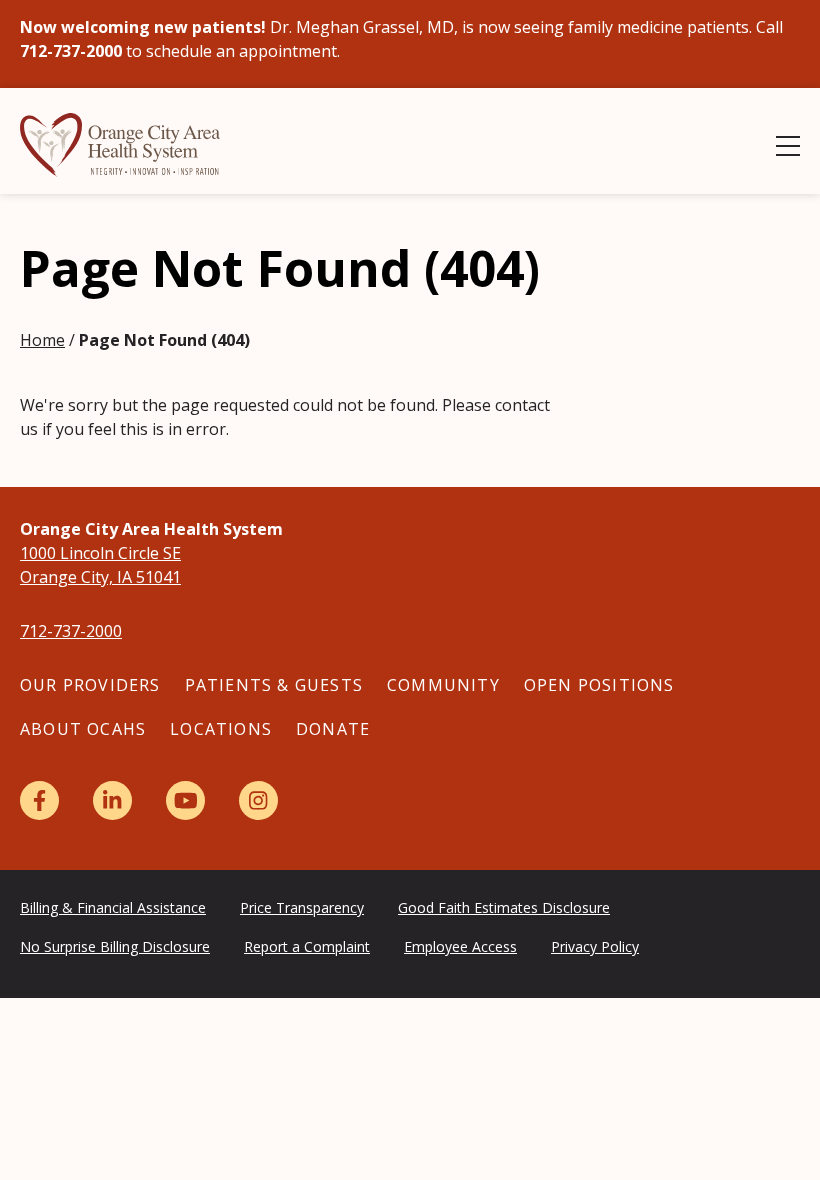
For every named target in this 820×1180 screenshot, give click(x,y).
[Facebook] (39, 800)
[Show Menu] (788, 146)
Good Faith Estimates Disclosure (504, 907)
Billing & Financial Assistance (113, 907)
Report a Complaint (307, 946)
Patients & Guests (274, 685)
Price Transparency (302, 907)
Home (42, 340)
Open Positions (599, 685)
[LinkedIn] (112, 800)
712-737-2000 (71, 631)
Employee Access (460, 946)
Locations (221, 729)
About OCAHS (83, 729)
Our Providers (90, 685)
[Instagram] (258, 800)
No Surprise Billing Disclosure (115, 946)
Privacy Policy (595, 946)
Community (443, 685)
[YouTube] (185, 800)
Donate (333, 729)
